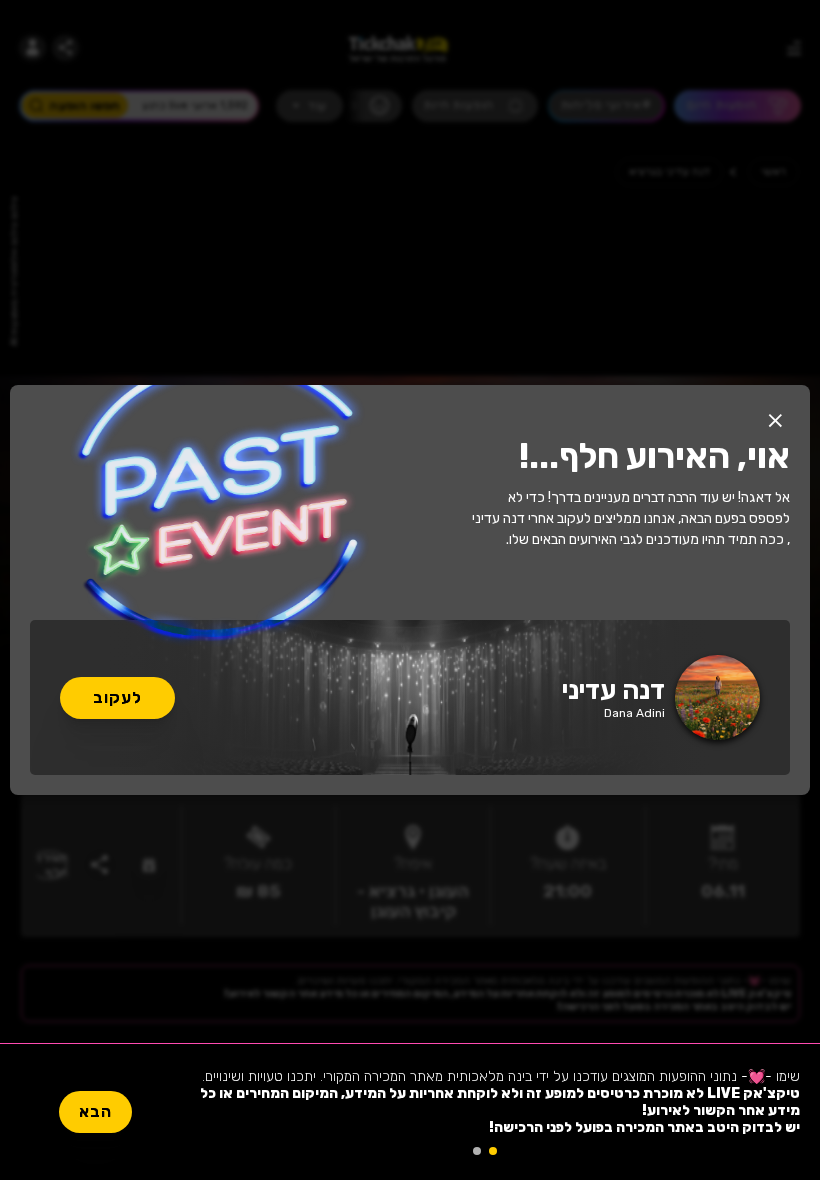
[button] (775, 420)
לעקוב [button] (117, 697)
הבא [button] (95, 1111)
